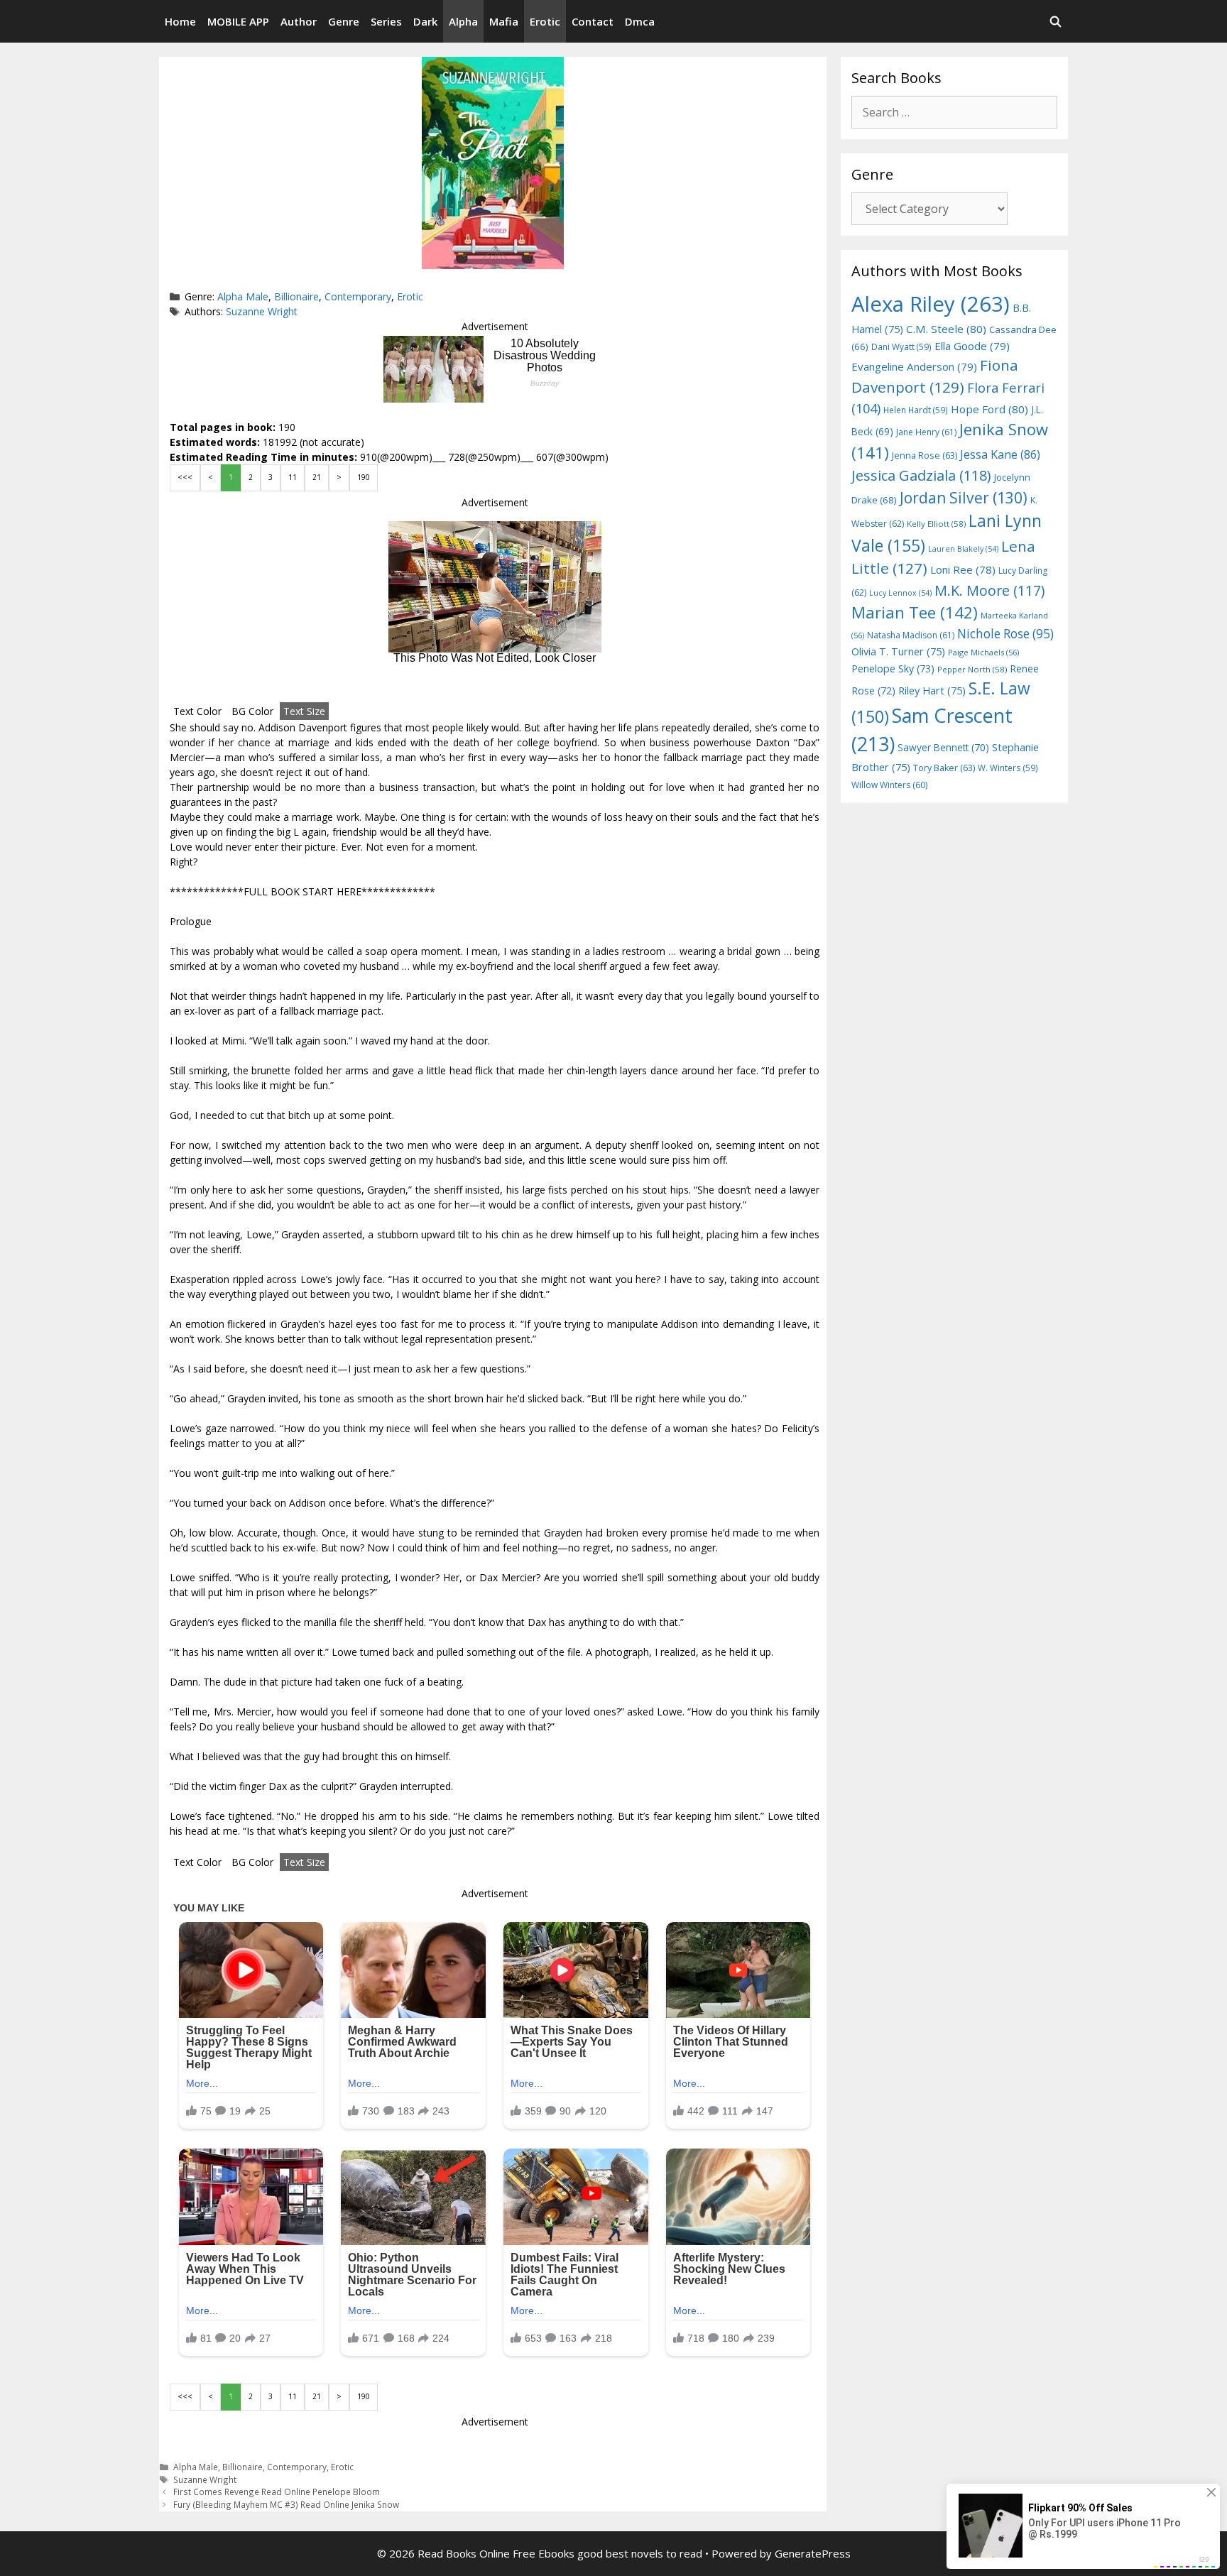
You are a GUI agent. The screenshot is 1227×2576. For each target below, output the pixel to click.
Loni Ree (963, 569)
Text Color (197, 711)
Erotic (545, 21)
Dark (425, 21)
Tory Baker (944, 768)
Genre (344, 21)
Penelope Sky (893, 668)
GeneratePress (813, 2553)
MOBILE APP (238, 21)
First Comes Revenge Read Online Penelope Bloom (277, 2492)
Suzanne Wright (262, 311)
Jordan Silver (964, 497)
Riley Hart (932, 691)
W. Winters (1008, 768)
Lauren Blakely (963, 549)
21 (317, 477)
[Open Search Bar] (1056, 21)
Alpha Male (243, 296)
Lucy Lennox (900, 593)
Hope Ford (989, 409)
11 (293, 477)
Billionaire (296, 296)
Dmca (640, 21)
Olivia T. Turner (898, 651)
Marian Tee (915, 612)
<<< (185, 477)
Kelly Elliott (936, 524)
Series (386, 21)
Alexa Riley (931, 304)
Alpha (463, 21)
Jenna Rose (925, 455)
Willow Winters (889, 785)
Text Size (304, 711)
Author (299, 21)
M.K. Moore (989, 590)
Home (180, 21)
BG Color (252, 711)
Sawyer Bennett (943, 747)
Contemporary (358, 296)
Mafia (504, 21)
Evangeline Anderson (914, 366)
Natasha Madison (911, 635)
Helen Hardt (916, 410)
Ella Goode (972, 346)
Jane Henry (926, 432)
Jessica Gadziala (921, 475)
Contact (593, 21)
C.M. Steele (946, 329)
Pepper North (972, 669)
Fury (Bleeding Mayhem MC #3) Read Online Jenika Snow (286, 2504)
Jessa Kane (1000, 454)
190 (364, 477)
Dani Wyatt (901, 346)
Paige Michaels (983, 652)
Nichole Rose (1005, 634)
